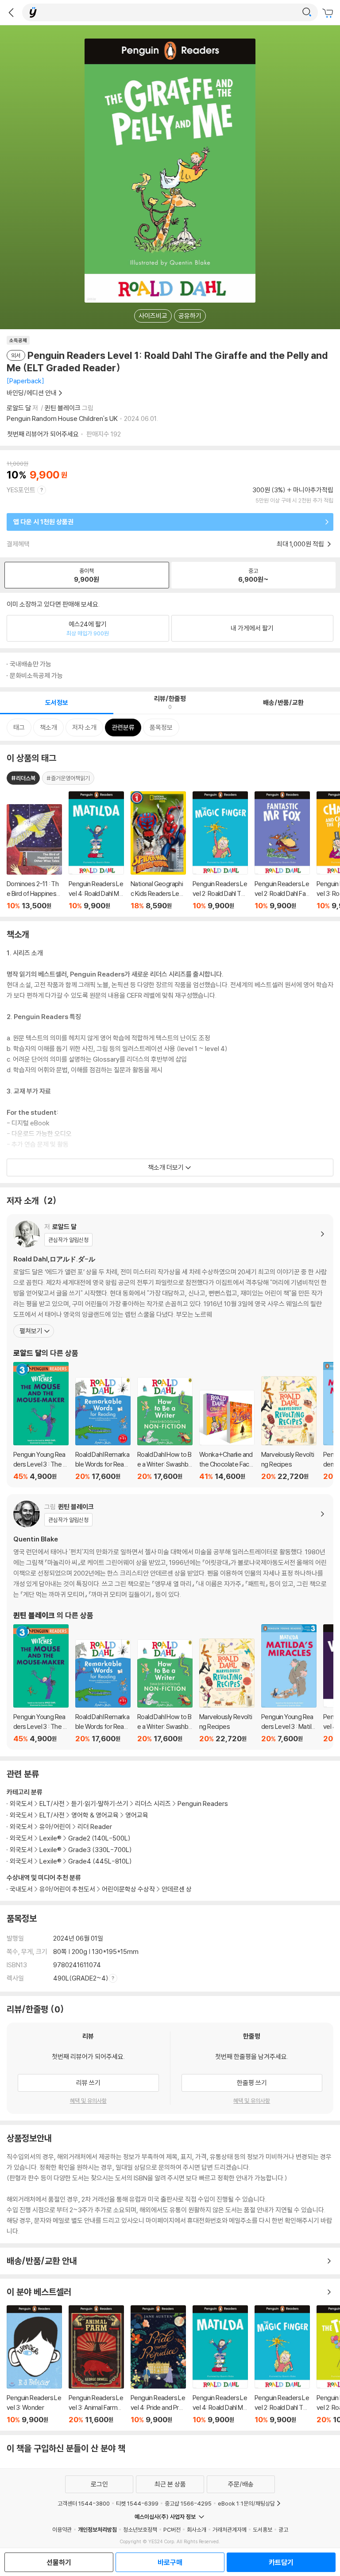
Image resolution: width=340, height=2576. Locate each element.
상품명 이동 (34, 857)
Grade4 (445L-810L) (100, 1861)
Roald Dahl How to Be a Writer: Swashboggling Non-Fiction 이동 (165, 1429)
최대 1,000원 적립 (301, 544)
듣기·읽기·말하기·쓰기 (100, 1804)
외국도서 (21, 1804)
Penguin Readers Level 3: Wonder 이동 (34, 2365)
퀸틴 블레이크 (63, 408)
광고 (283, 2529)
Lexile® (50, 1838)
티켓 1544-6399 (137, 2503)
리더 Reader (95, 1827)
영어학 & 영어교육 (96, 1815)
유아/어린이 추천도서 (67, 1889)
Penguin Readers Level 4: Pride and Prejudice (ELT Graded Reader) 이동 (158, 2365)
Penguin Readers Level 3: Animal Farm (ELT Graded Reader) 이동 (96, 2365)
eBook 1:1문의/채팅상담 (246, 2503)
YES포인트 (21, 490)
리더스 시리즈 (153, 1804)
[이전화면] (11, 12)
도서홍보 (263, 2529)
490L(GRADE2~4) (81, 1978)
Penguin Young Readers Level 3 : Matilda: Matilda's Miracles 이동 (289, 1684)
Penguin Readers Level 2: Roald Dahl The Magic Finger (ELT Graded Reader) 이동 (282, 2365)
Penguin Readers (203, 1804)
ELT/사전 (52, 1804)
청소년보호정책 (140, 2529)
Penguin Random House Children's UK (62, 418)
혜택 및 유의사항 (88, 2101)
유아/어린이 (55, 1827)
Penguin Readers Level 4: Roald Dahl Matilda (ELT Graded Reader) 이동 (220, 2365)
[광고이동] (307, 12)
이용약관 (62, 2529)
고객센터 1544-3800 (84, 2503)
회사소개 (197, 2529)
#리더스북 (23, 778)
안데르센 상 (177, 1889)
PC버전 (172, 2529)
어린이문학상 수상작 (128, 1889)
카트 (329, 13)
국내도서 (21, 1889)
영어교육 (137, 1815)
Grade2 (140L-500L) (99, 1838)
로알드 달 (19, 408)
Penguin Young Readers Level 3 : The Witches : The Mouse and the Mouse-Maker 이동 (41, 1421)
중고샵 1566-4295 (188, 2503)
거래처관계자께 (230, 2529)
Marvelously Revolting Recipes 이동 (289, 1428)
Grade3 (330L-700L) (100, 1850)
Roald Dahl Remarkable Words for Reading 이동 (103, 1429)
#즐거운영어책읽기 (68, 778)
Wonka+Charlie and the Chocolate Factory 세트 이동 (227, 1435)
